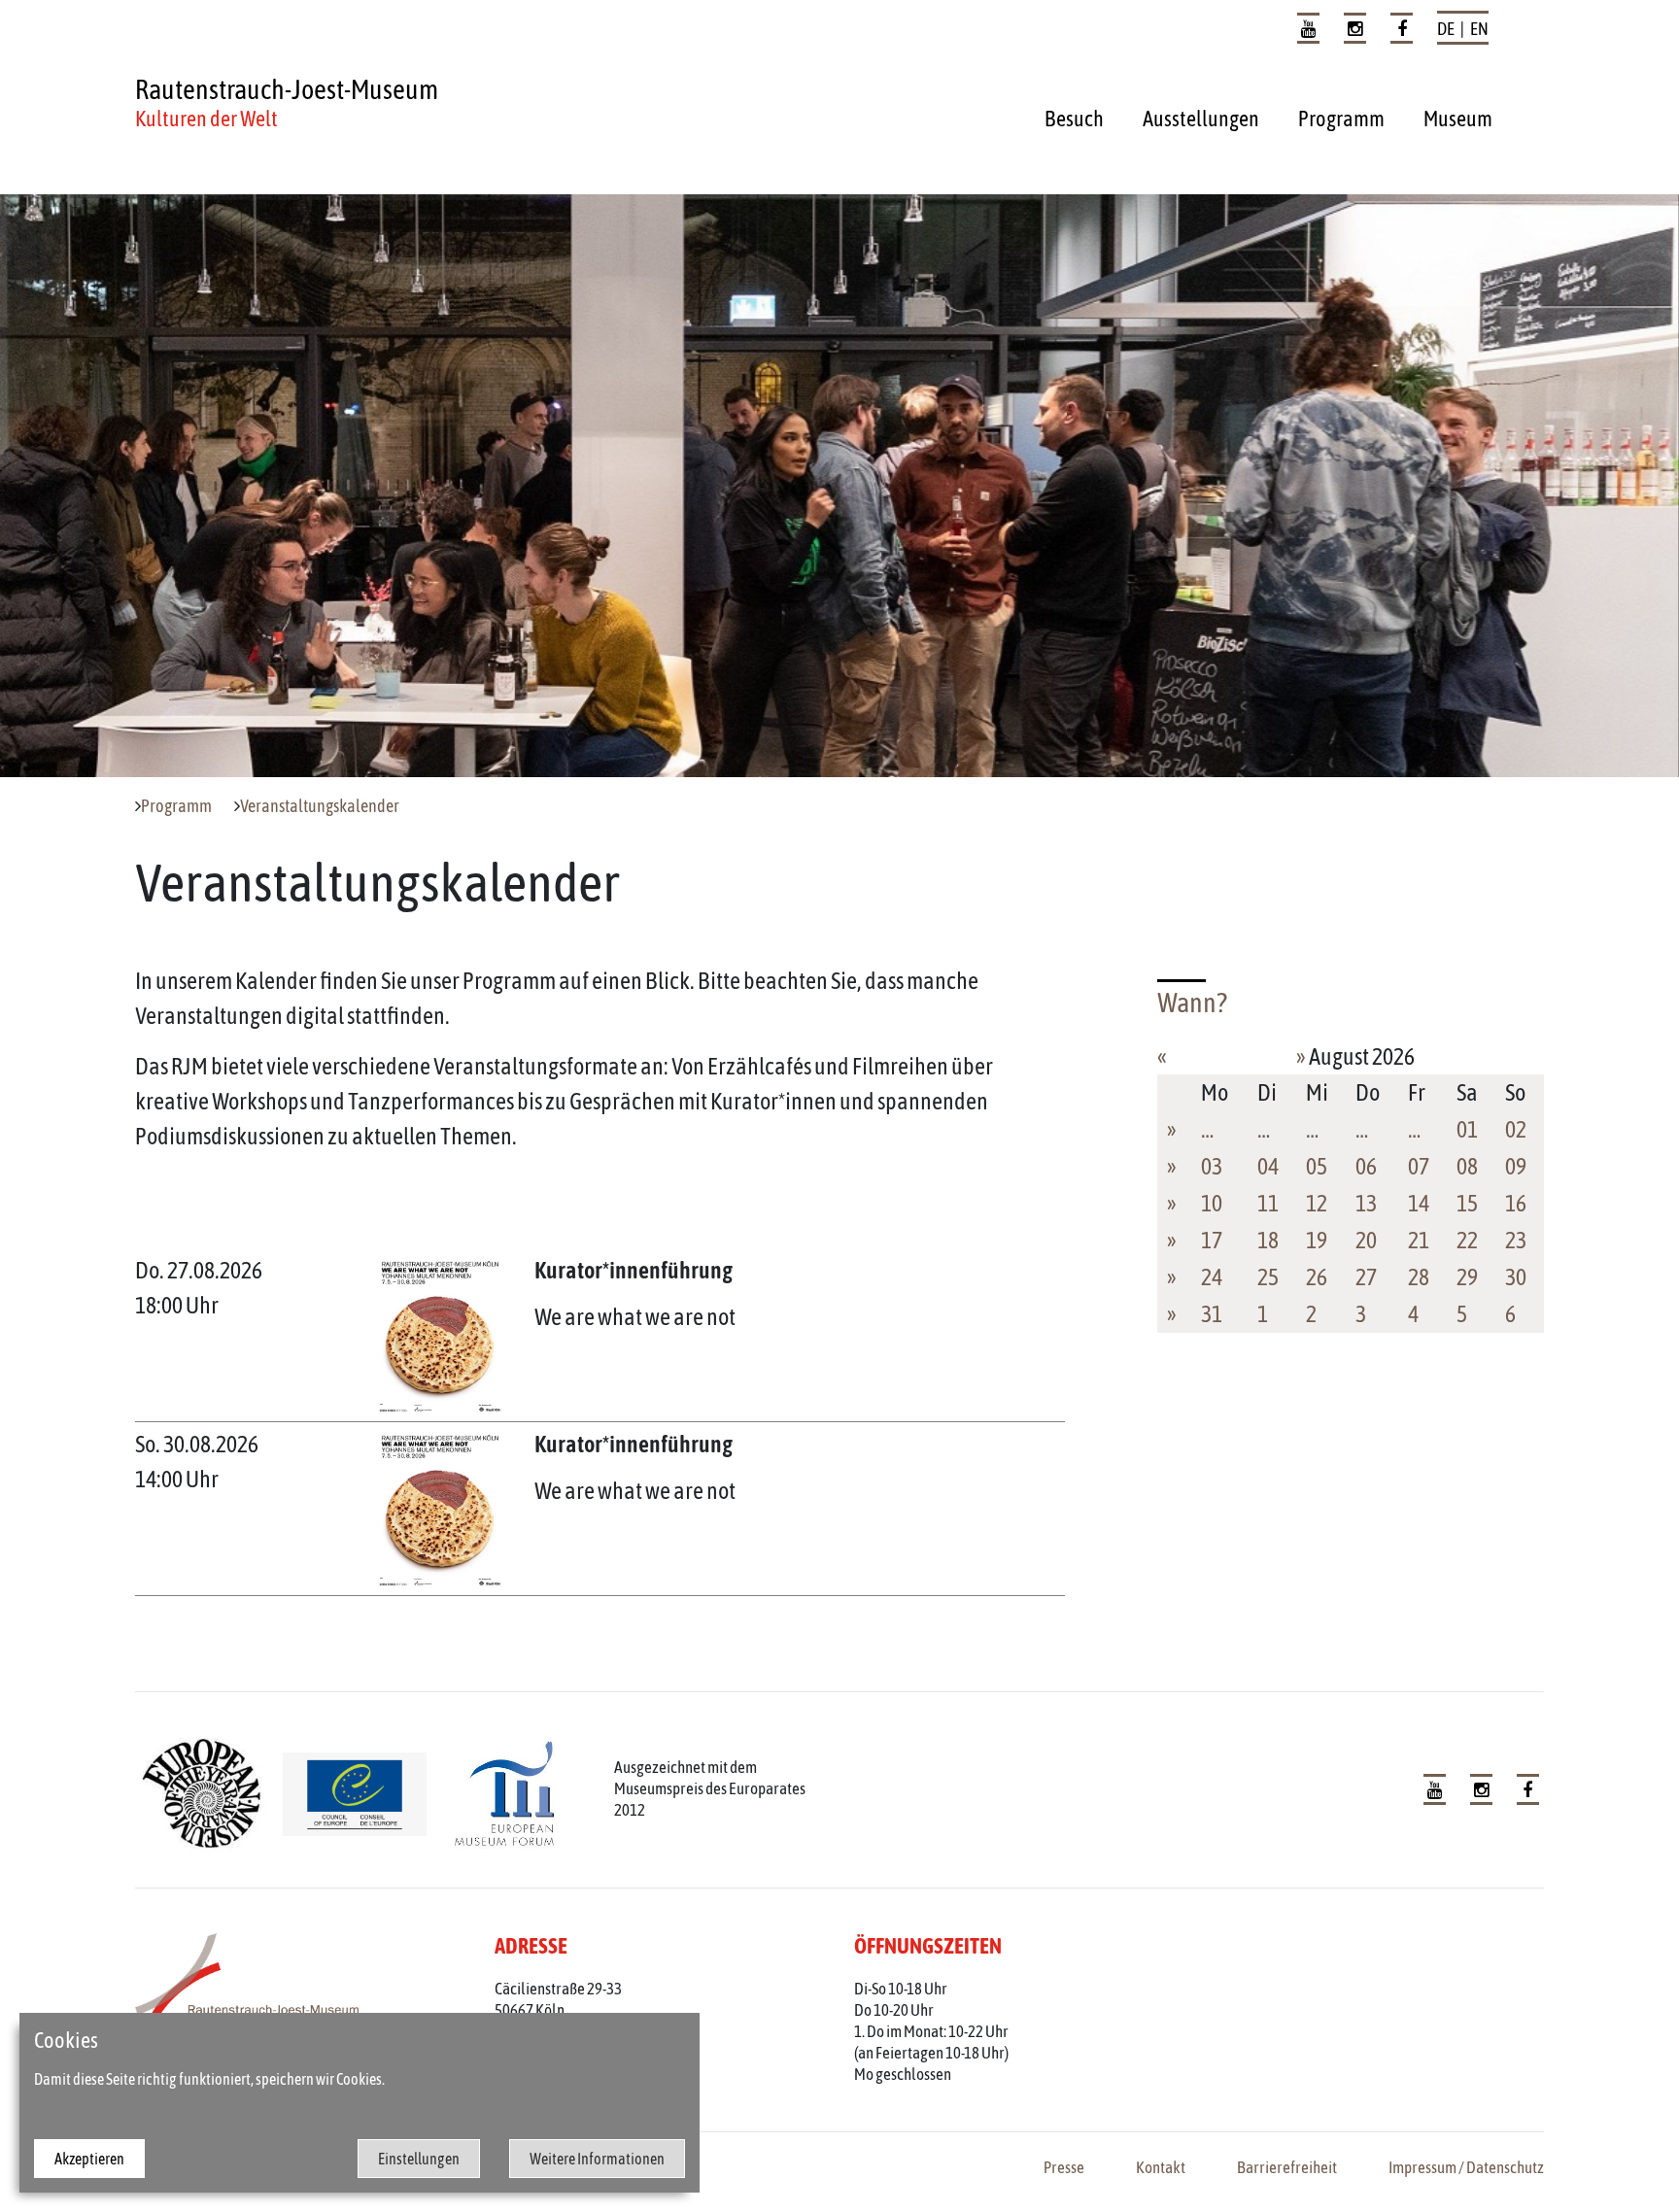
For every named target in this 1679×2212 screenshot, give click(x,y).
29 (1467, 1277)
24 (1212, 1277)
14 (1419, 1203)
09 (1516, 1166)
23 (1516, 1240)
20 (1366, 1240)
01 (1467, 1129)
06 (1366, 1166)
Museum (1458, 119)
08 (1467, 1166)
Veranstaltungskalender (320, 806)
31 (1212, 1314)
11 (1268, 1203)
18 (1268, 1240)
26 (1317, 1277)
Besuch (1074, 119)
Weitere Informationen (597, 2159)
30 (1516, 1277)
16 (1516, 1203)
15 (1467, 1203)
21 (1419, 1240)
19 (1317, 1240)
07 (1419, 1166)
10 (1212, 1203)
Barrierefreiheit (1287, 2167)
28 (1419, 1277)
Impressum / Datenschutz (1466, 2167)
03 (1212, 1166)
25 (1268, 1277)
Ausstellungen (1201, 119)
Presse (1064, 2167)
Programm (1341, 119)
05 (1317, 1166)
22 (1467, 1240)
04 (1268, 1166)
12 (1317, 1203)
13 (1366, 1203)
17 (1212, 1240)
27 (1366, 1277)
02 (1516, 1129)
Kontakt (1161, 2167)
